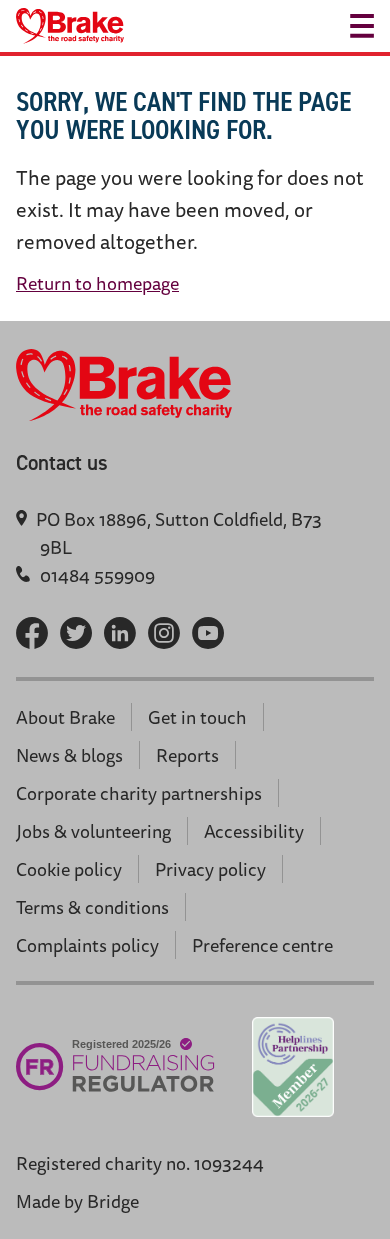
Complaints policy (87, 945)
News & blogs (69, 755)
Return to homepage (97, 283)
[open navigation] (362, 26)
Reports (187, 755)
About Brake (65, 717)
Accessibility (254, 831)
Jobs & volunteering (93, 831)
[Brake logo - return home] (70, 26)
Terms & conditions (92, 907)
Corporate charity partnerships (139, 793)
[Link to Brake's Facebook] (32, 633)
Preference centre (262, 945)
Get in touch (197, 717)
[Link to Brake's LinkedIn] (120, 633)
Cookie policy (69, 869)
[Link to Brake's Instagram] (164, 633)
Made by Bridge (77, 1201)
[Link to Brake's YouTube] (208, 633)
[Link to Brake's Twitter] (76, 633)
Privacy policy (210, 869)
